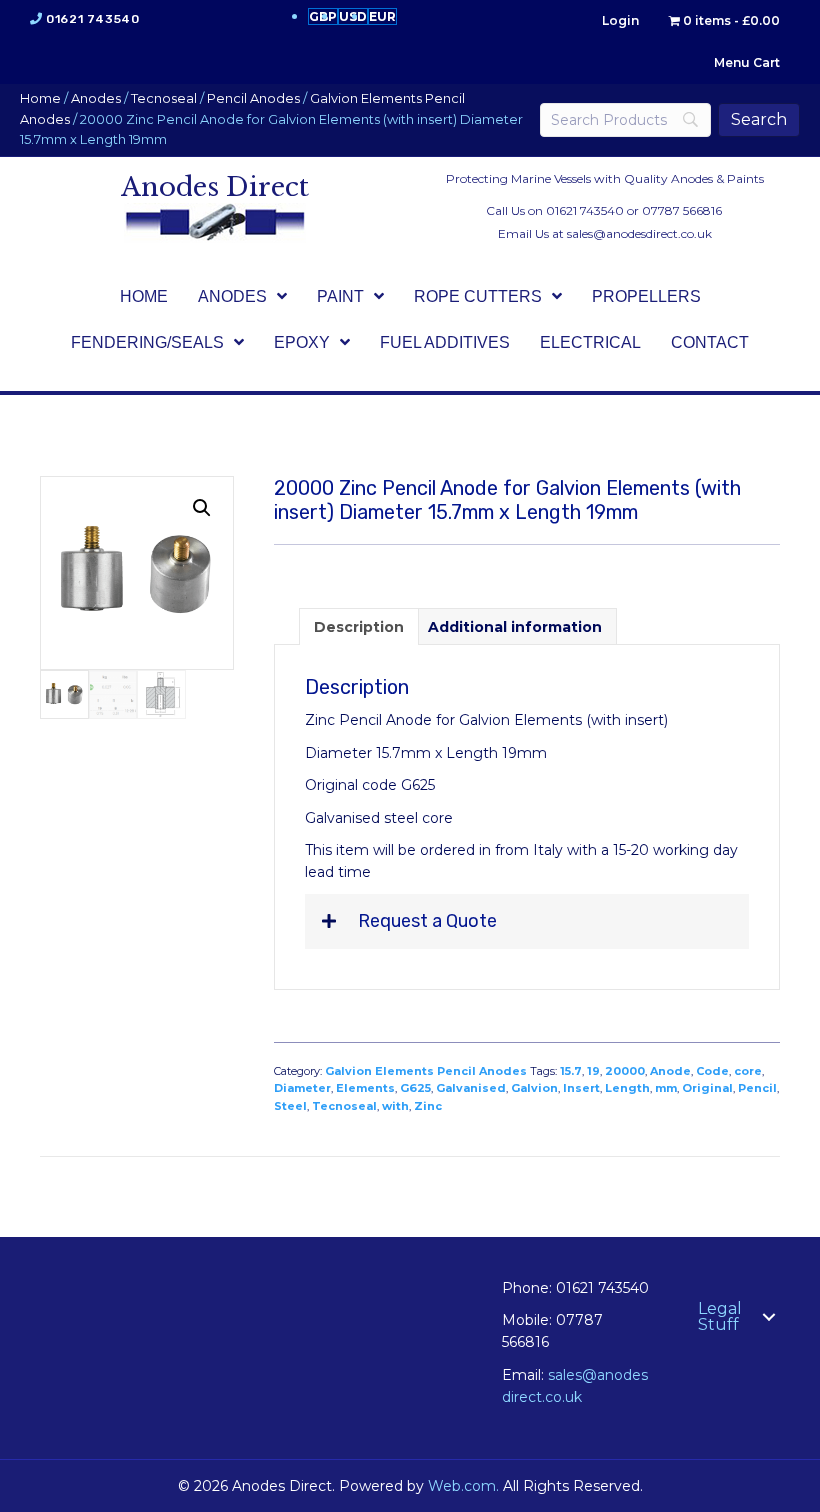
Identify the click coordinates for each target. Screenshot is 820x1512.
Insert (581, 1088)
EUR (382, 16)
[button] (202, 508)
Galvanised (471, 1088)
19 (593, 1071)
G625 (415, 1088)
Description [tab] (359, 627)
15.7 (571, 1071)
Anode (670, 1071)
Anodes (96, 98)
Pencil (757, 1088)
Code (712, 1071)
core (748, 1071)
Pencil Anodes (253, 98)
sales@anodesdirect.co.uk (639, 233)
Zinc (428, 1106)
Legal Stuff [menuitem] (720, 1316)
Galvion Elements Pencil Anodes (426, 1071)
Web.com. (463, 1486)
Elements (365, 1088)
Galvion (534, 1088)
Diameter (302, 1088)
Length (627, 1088)
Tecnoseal (164, 98)
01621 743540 (92, 19)
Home (40, 98)
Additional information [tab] (515, 627)
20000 (625, 1071)
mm (666, 1088)
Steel (290, 1106)
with (395, 1106)
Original (707, 1088)
